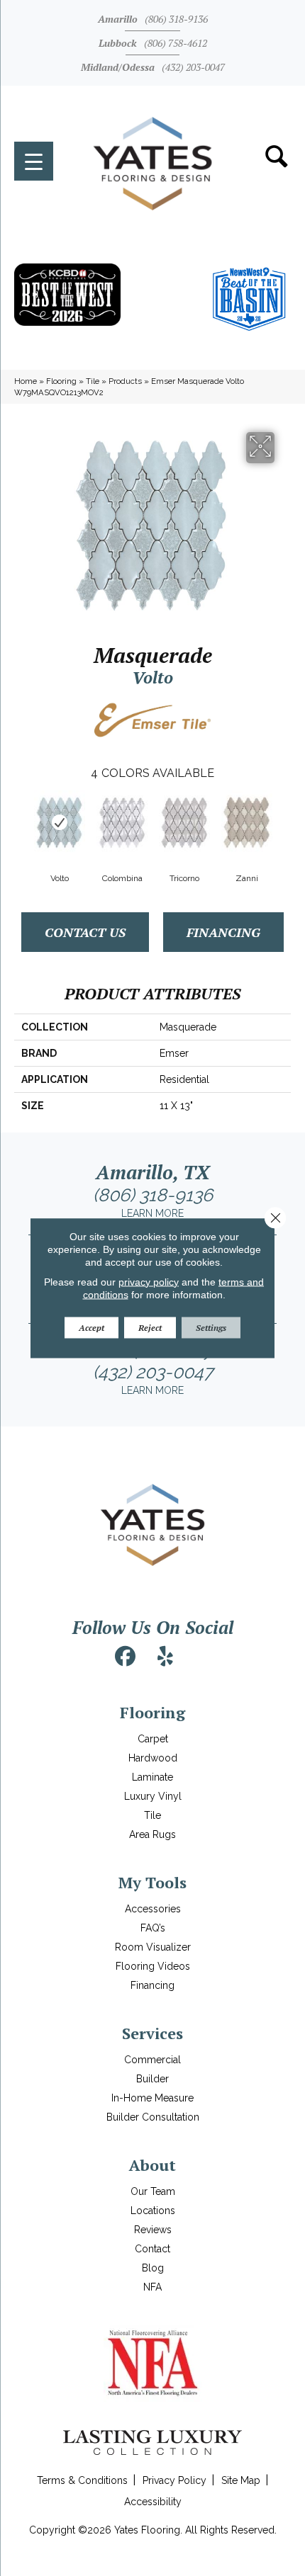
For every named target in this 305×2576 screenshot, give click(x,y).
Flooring (61, 381)
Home (26, 381)
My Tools (152, 1882)
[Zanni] (247, 822)
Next (284, 821)
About (152, 2165)
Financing (223, 932)
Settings (211, 1327)
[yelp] (165, 1657)
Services (152, 2033)
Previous (21, 821)
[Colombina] (122, 822)
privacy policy (149, 1281)
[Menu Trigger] (34, 161)
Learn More (152, 1213)
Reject (150, 1327)
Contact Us (85, 932)
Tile (93, 381)
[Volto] (60, 822)
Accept (91, 1327)
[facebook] (126, 1657)
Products (125, 381)
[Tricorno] (184, 822)
